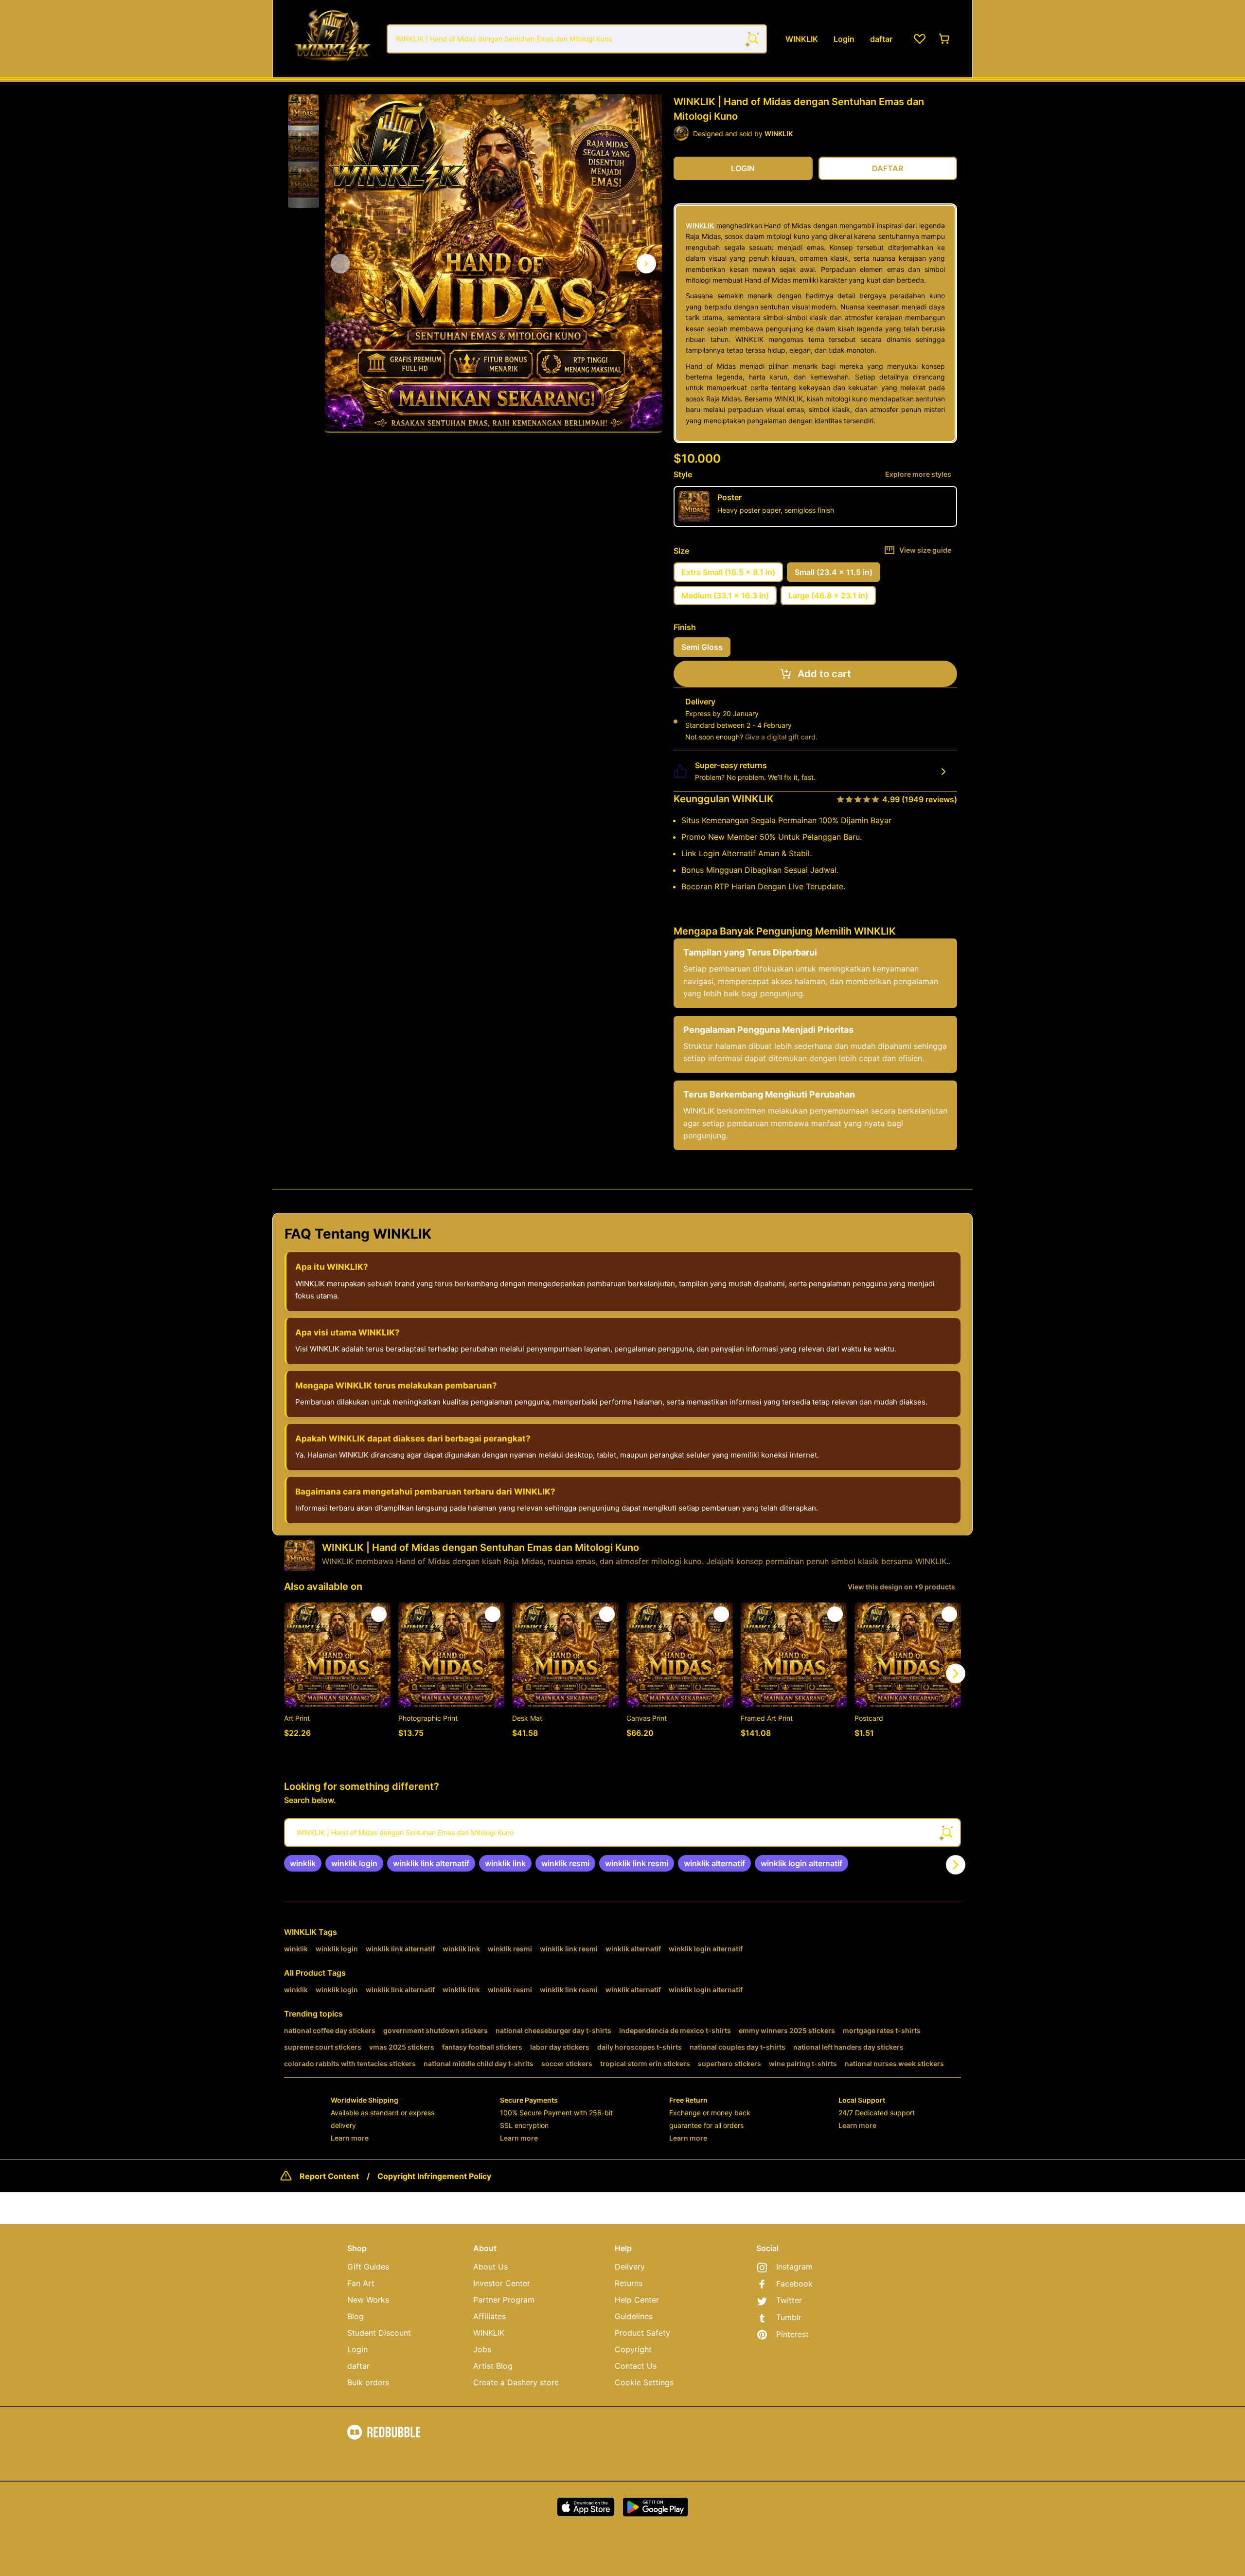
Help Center (637, 2300)
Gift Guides (368, 2267)
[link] (303, 1863)
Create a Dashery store (516, 2382)
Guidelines (634, 2316)
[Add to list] (379, 1614)
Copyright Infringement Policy (434, 2176)
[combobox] (577, 39)
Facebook (794, 2284)
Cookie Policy (480, 2457)
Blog (356, 2316)
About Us (490, 2267)
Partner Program (504, 2300)
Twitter (789, 2300)
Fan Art (361, 2283)
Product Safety (642, 2333)
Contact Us (636, 2366)
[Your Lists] (920, 39)
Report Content (329, 2176)
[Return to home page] (332, 39)
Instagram (794, 2267)
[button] (303, 110)
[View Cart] (945, 39)
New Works (368, 2300)
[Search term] (752, 39)
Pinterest (792, 2334)
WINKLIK (700, 225)
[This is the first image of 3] (340, 264)
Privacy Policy (429, 2457)
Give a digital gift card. (781, 737)
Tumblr (789, 2317)
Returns (629, 2283)
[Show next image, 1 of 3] (646, 264)
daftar (358, 2366)
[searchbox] (622, 1833)
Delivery (630, 2267)
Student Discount (379, 2333)
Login (357, 2349)
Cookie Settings (644, 2382)
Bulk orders (368, 2382)
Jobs (482, 2349)
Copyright (633, 2349)
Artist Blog (493, 2366)
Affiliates (489, 2316)
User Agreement (373, 2457)
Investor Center (502, 2283)
